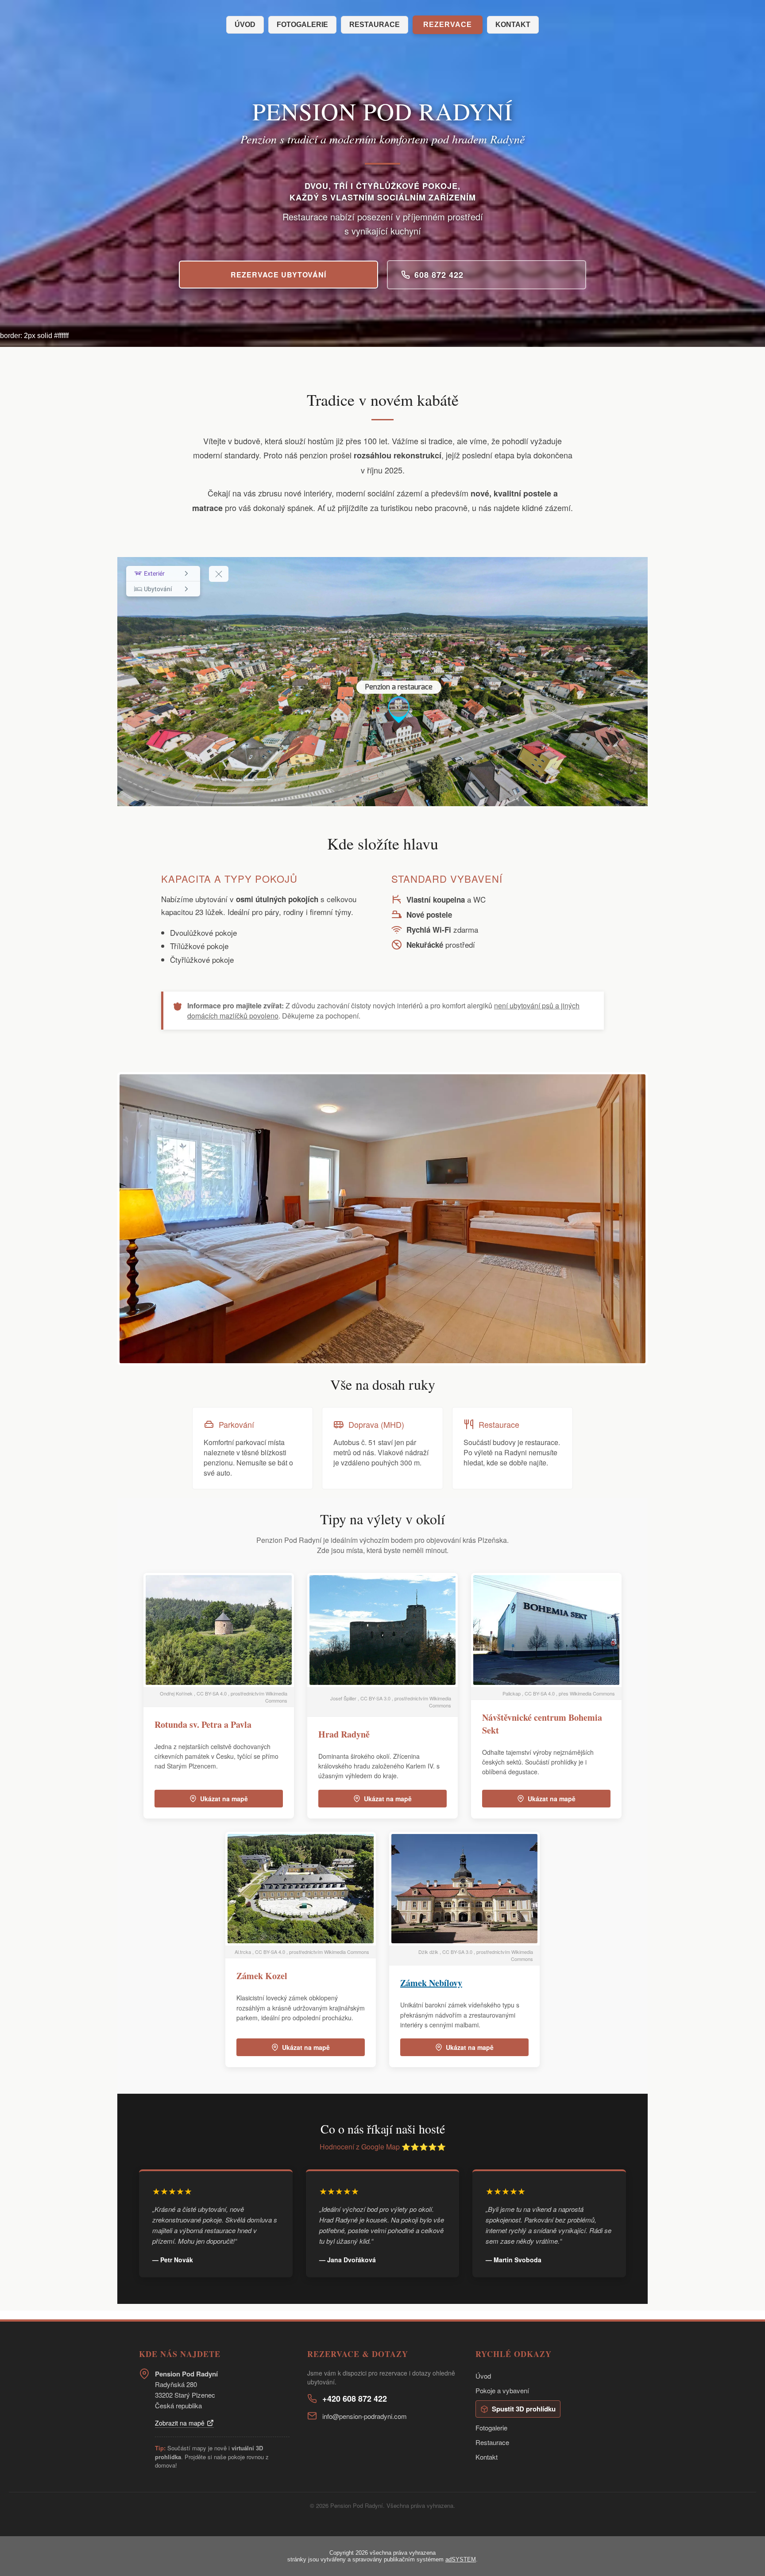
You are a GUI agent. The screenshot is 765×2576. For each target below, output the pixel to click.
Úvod (245, 25)
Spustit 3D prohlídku (524, 2409)
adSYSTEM (461, 2559)
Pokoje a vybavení (502, 2390)
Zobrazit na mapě (180, 2423)
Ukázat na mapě (224, 1799)
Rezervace (448, 25)
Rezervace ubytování (278, 275)
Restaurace (375, 25)
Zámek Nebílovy (431, 1983)
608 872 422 (439, 275)
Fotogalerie (302, 25)
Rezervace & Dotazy (358, 2354)
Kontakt (513, 25)
